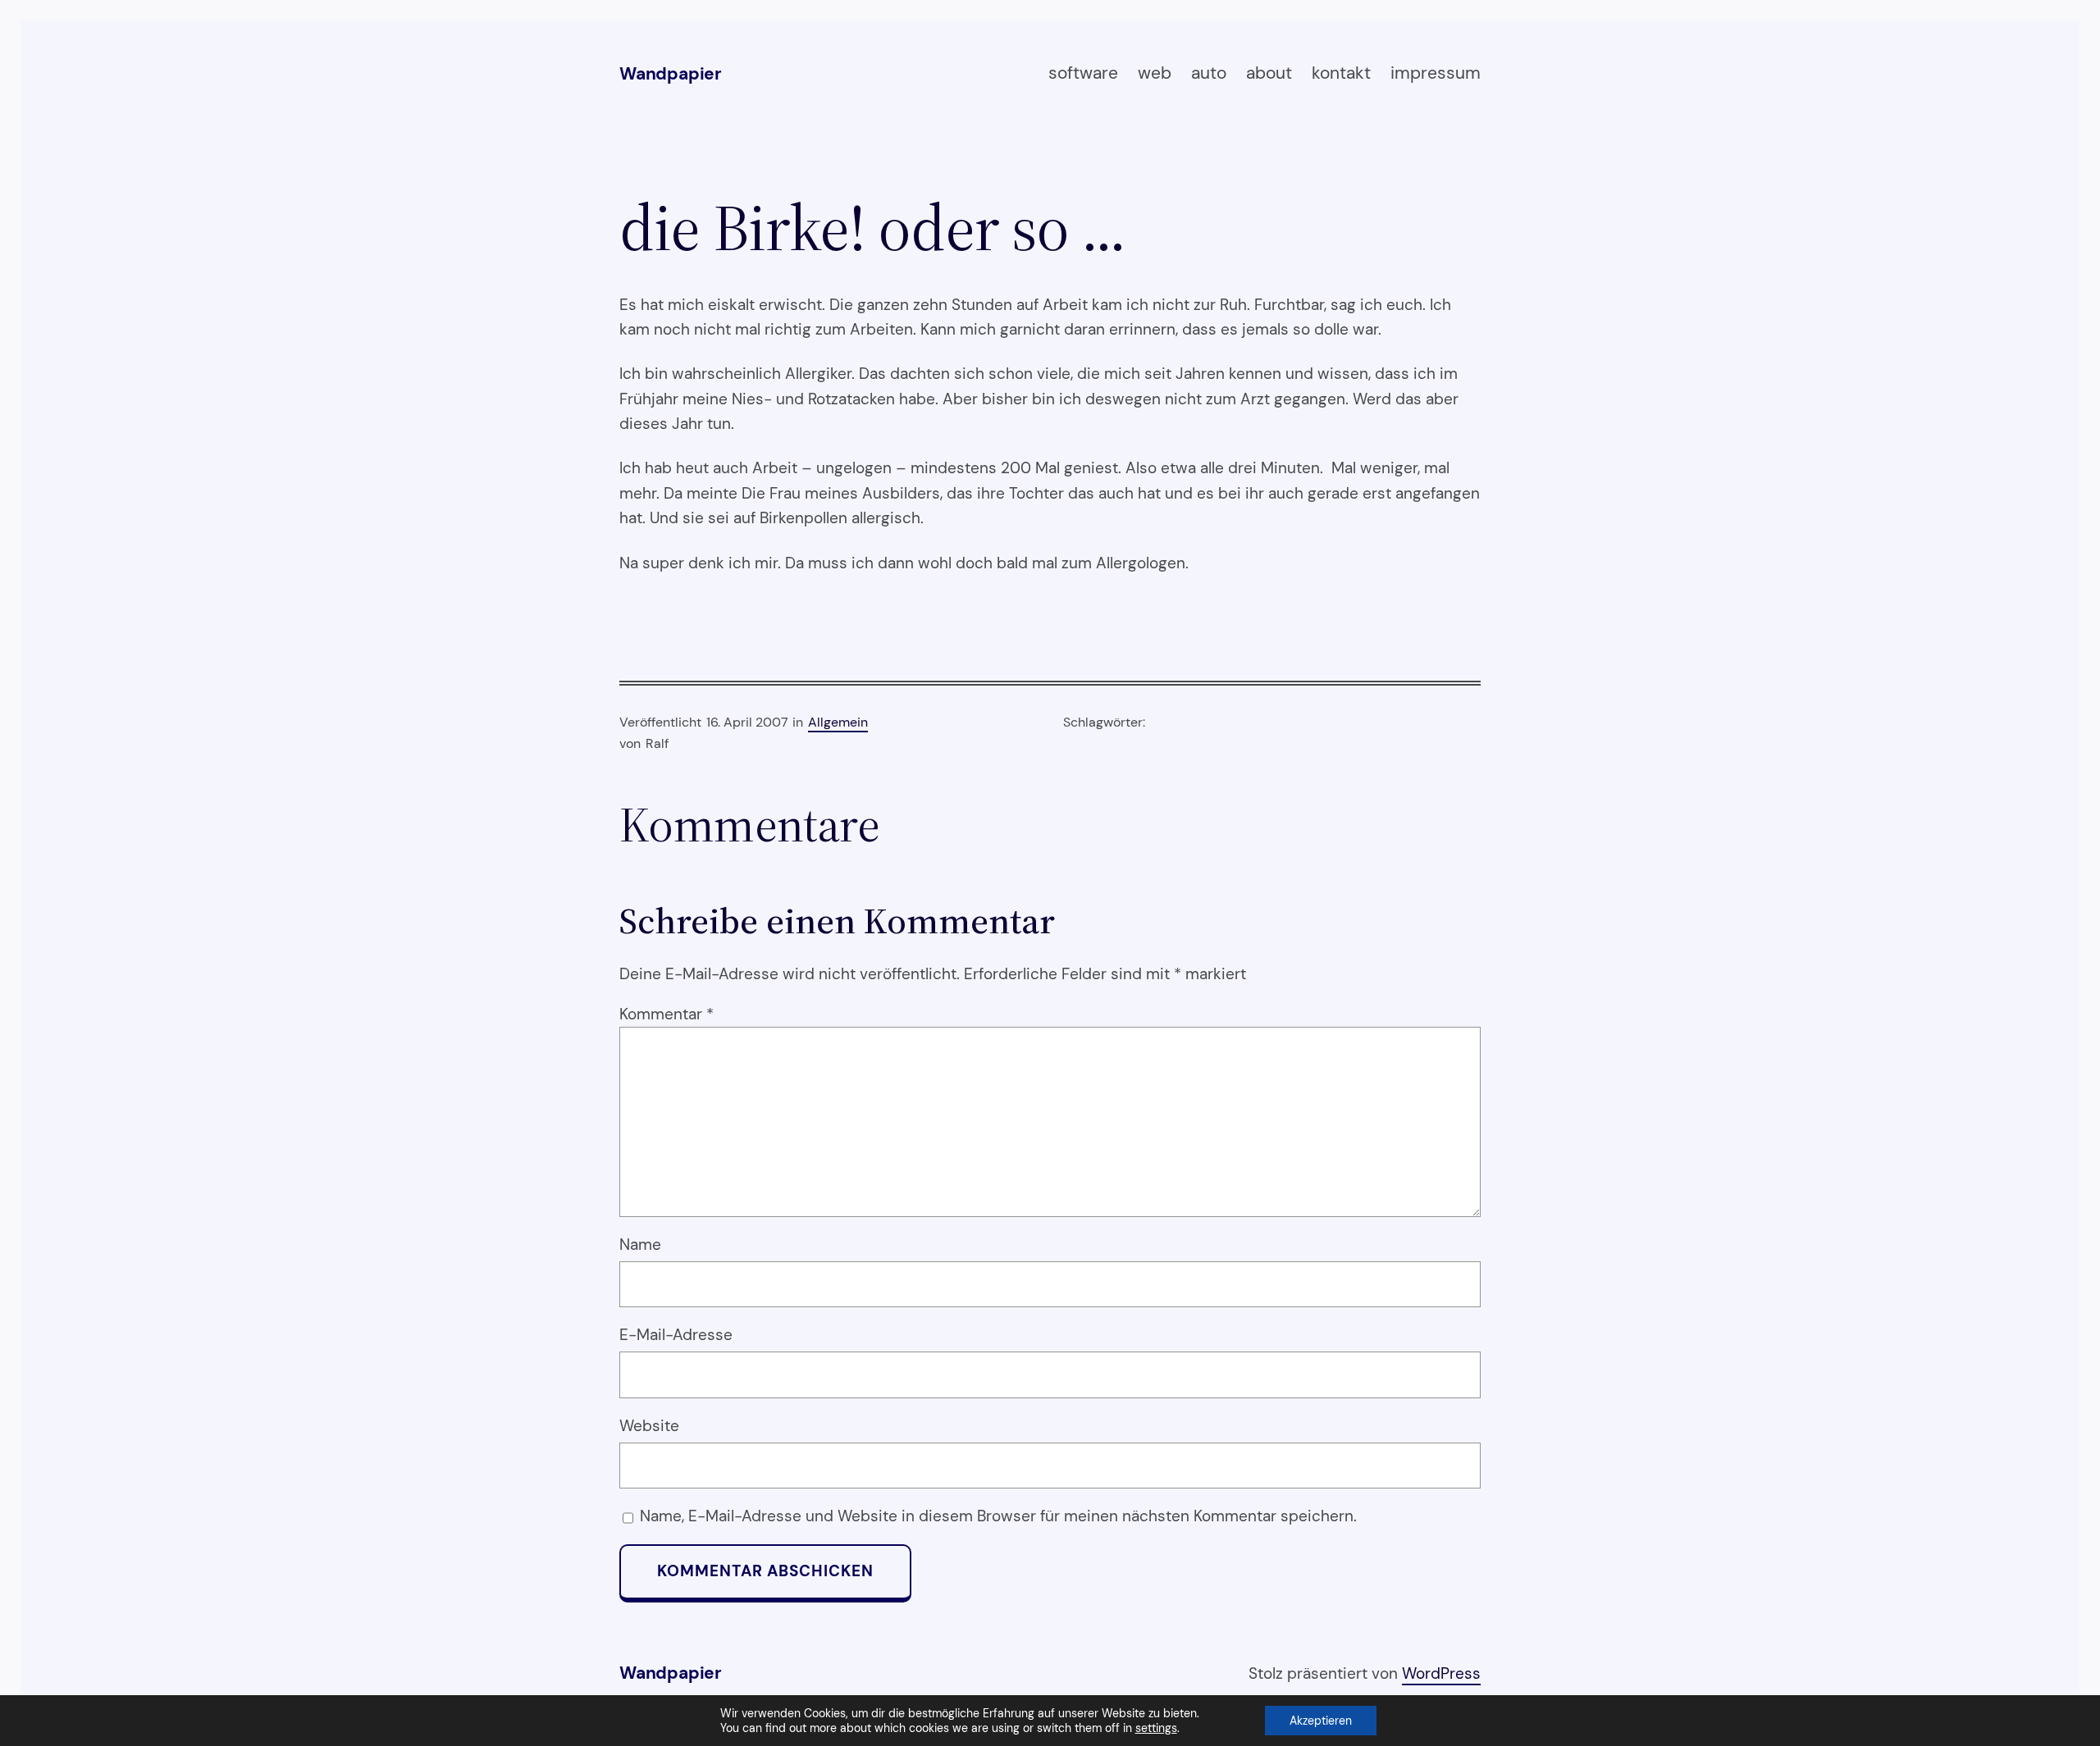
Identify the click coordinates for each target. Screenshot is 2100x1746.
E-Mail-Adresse (676, 1335)
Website (649, 1426)
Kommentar (667, 1014)
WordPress (1441, 1673)
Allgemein (838, 722)
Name (640, 1245)
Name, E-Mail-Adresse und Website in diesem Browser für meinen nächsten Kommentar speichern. (998, 1516)
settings (1156, 1728)
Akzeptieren (1321, 1721)
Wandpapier (671, 74)
